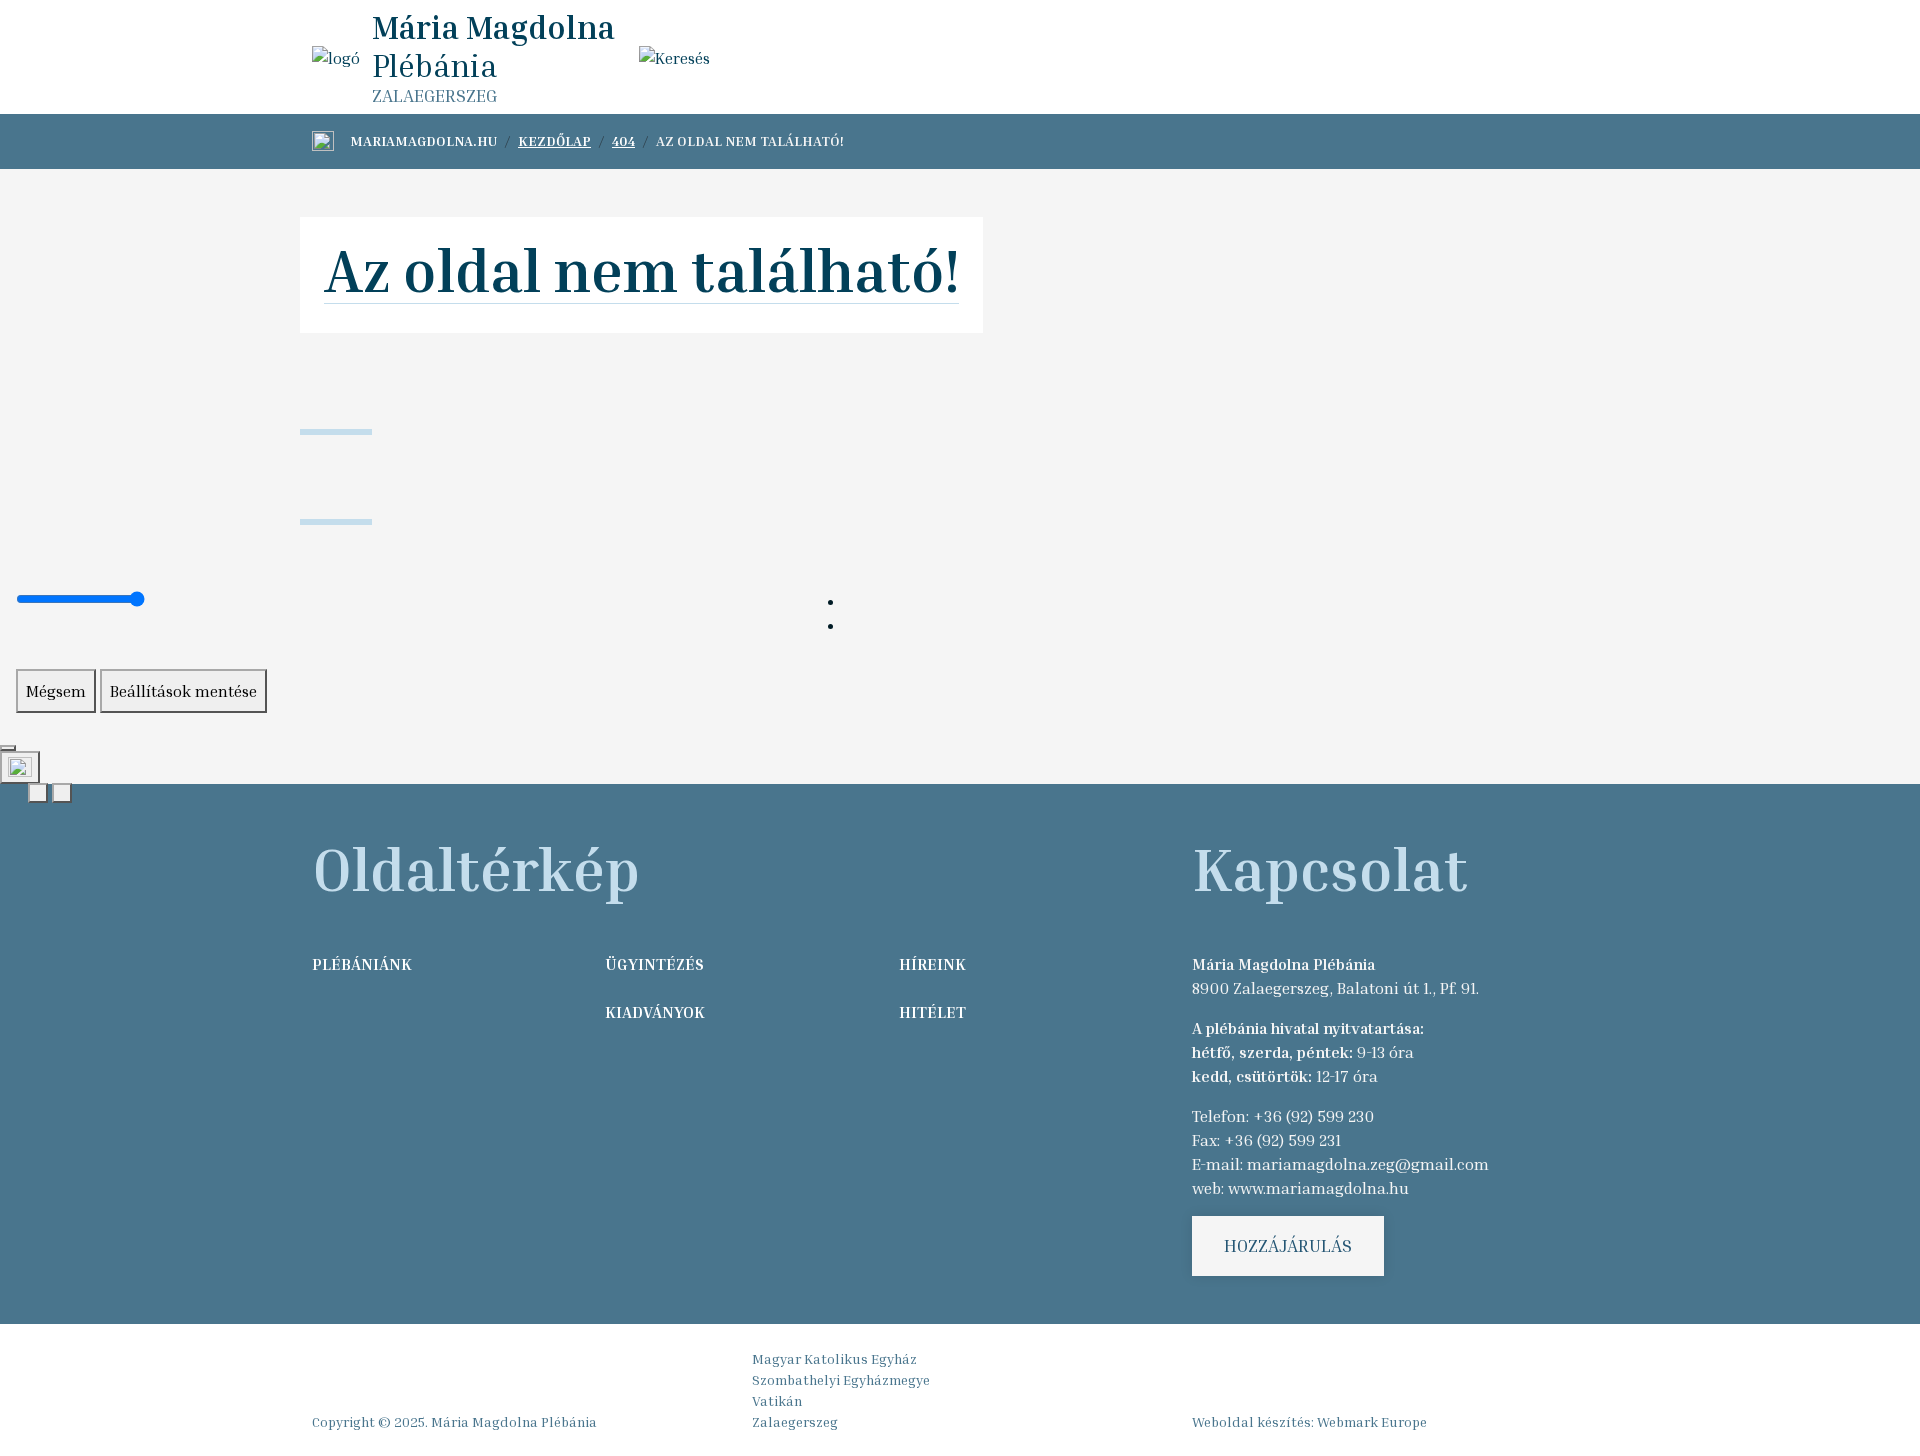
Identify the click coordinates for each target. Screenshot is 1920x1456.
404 (623, 140)
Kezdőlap (554, 140)
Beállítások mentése (183, 691)
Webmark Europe (1372, 1421)
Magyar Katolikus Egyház (834, 1358)
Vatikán (777, 1400)
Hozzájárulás (1288, 1245)
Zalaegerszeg (795, 1421)
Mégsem (56, 691)
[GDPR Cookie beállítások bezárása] (8, 748)
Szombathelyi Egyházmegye (841, 1379)
